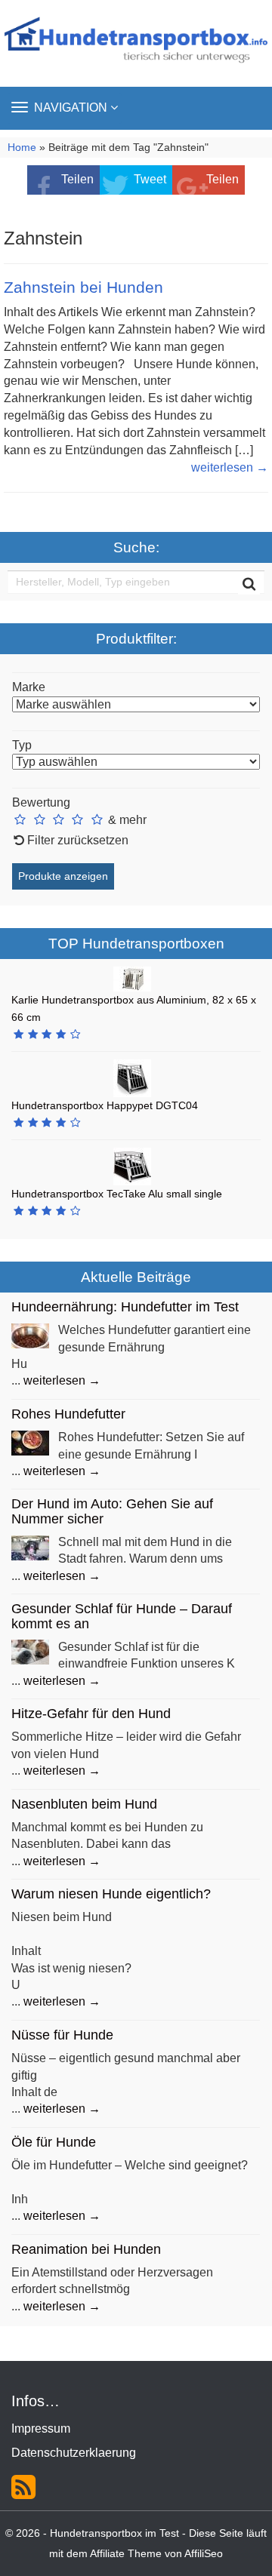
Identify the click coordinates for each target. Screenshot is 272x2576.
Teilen (77, 179)
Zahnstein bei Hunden (83, 287)
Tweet (150, 179)
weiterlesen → (230, 467)
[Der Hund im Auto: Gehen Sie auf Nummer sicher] (30, 1546)
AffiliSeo (204, 2554)
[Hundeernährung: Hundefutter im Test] (30, 1335)
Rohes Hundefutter (68, 1414)
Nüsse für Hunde (62, 2035)
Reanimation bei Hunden (86, 2249)
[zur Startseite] (136, 43)
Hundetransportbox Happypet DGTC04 (105, 1105)
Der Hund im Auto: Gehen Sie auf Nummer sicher (112, 1511)
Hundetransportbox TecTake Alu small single (117, 1194)
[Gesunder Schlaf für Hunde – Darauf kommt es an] (30, 1651)
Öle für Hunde (54, 2142)
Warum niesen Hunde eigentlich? (111, 1894)
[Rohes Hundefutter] (30, 1442)
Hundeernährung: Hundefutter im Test (125, 1307)
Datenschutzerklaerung (74, 2453)
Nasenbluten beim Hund (84, 1804)
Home (22, 148)
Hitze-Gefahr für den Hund (91, 1714)
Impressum (41, 2428)
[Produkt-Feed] (23, 2486)
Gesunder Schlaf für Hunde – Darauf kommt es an (122, 1616)
